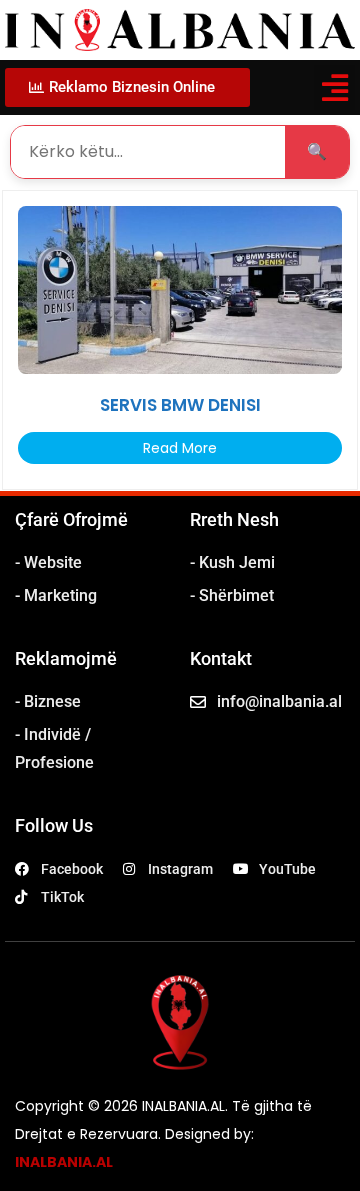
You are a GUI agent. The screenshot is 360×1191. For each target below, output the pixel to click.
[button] (334, 87)
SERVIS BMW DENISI (180, 405)
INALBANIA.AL (64, 1162)
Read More (180, 448)
